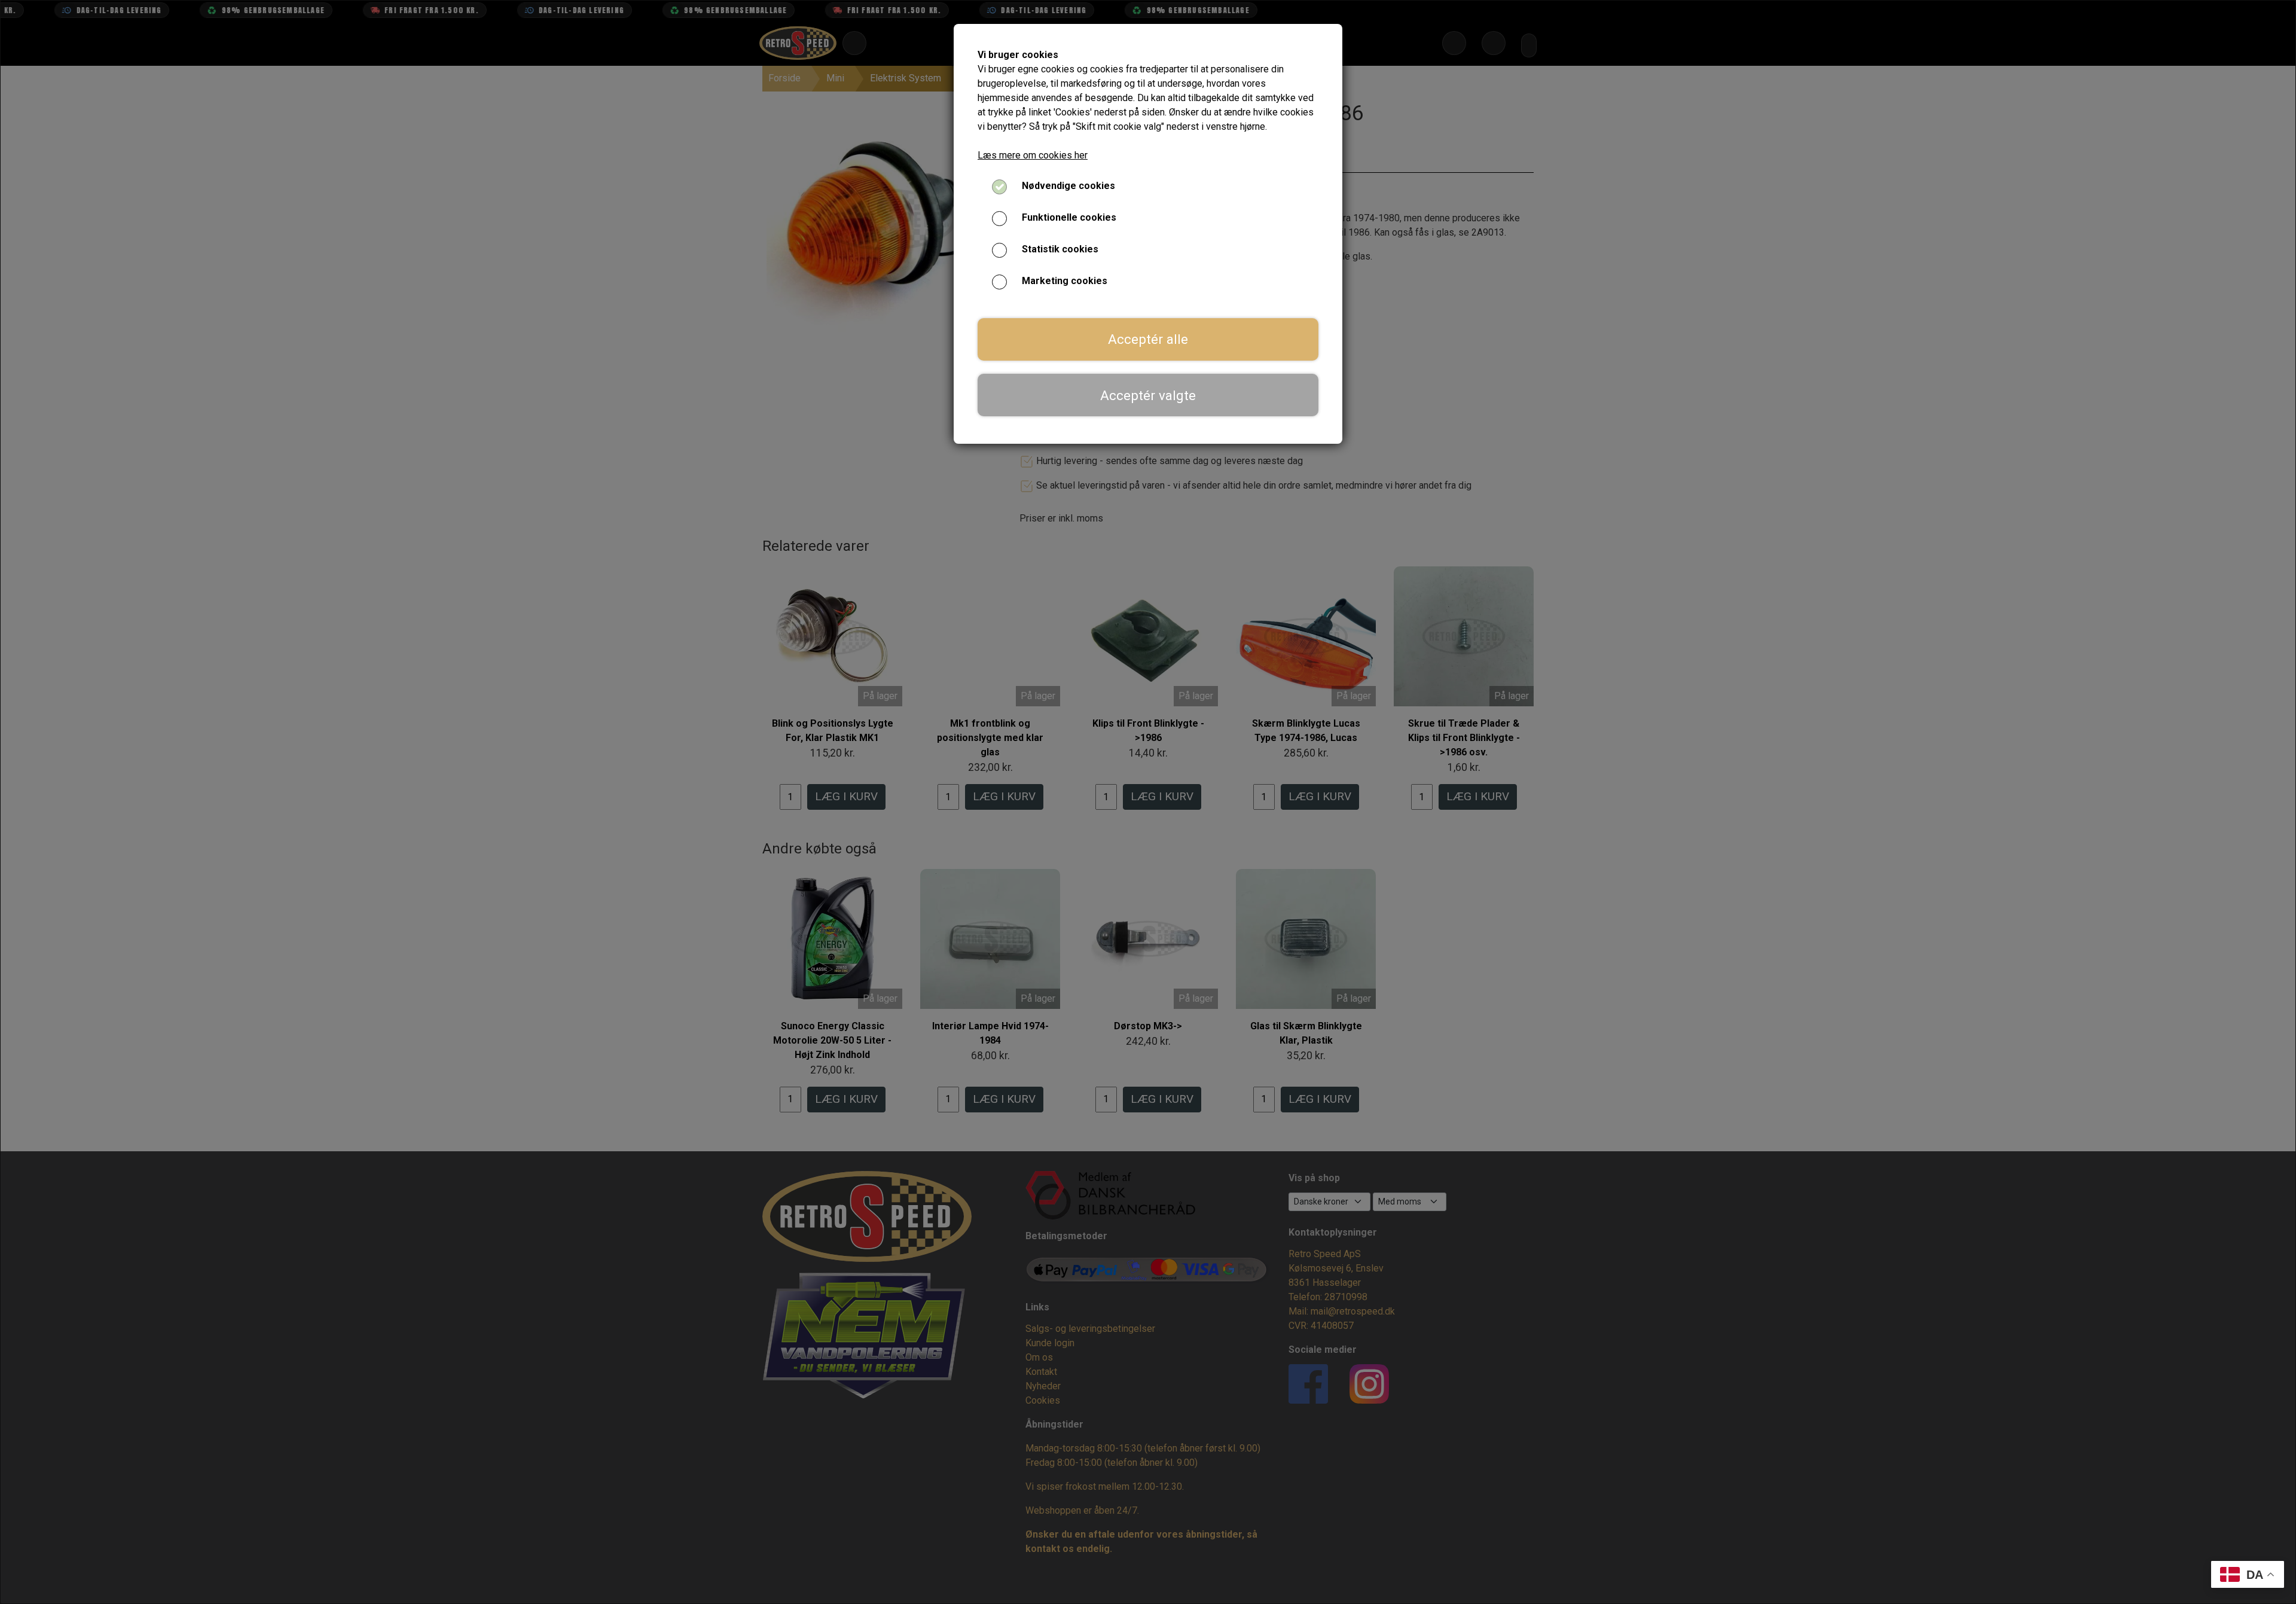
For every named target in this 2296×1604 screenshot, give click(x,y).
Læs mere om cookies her (1033, 155)
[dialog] (1148, 802)
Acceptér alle (1148, 339)
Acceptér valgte (1148, 395)
